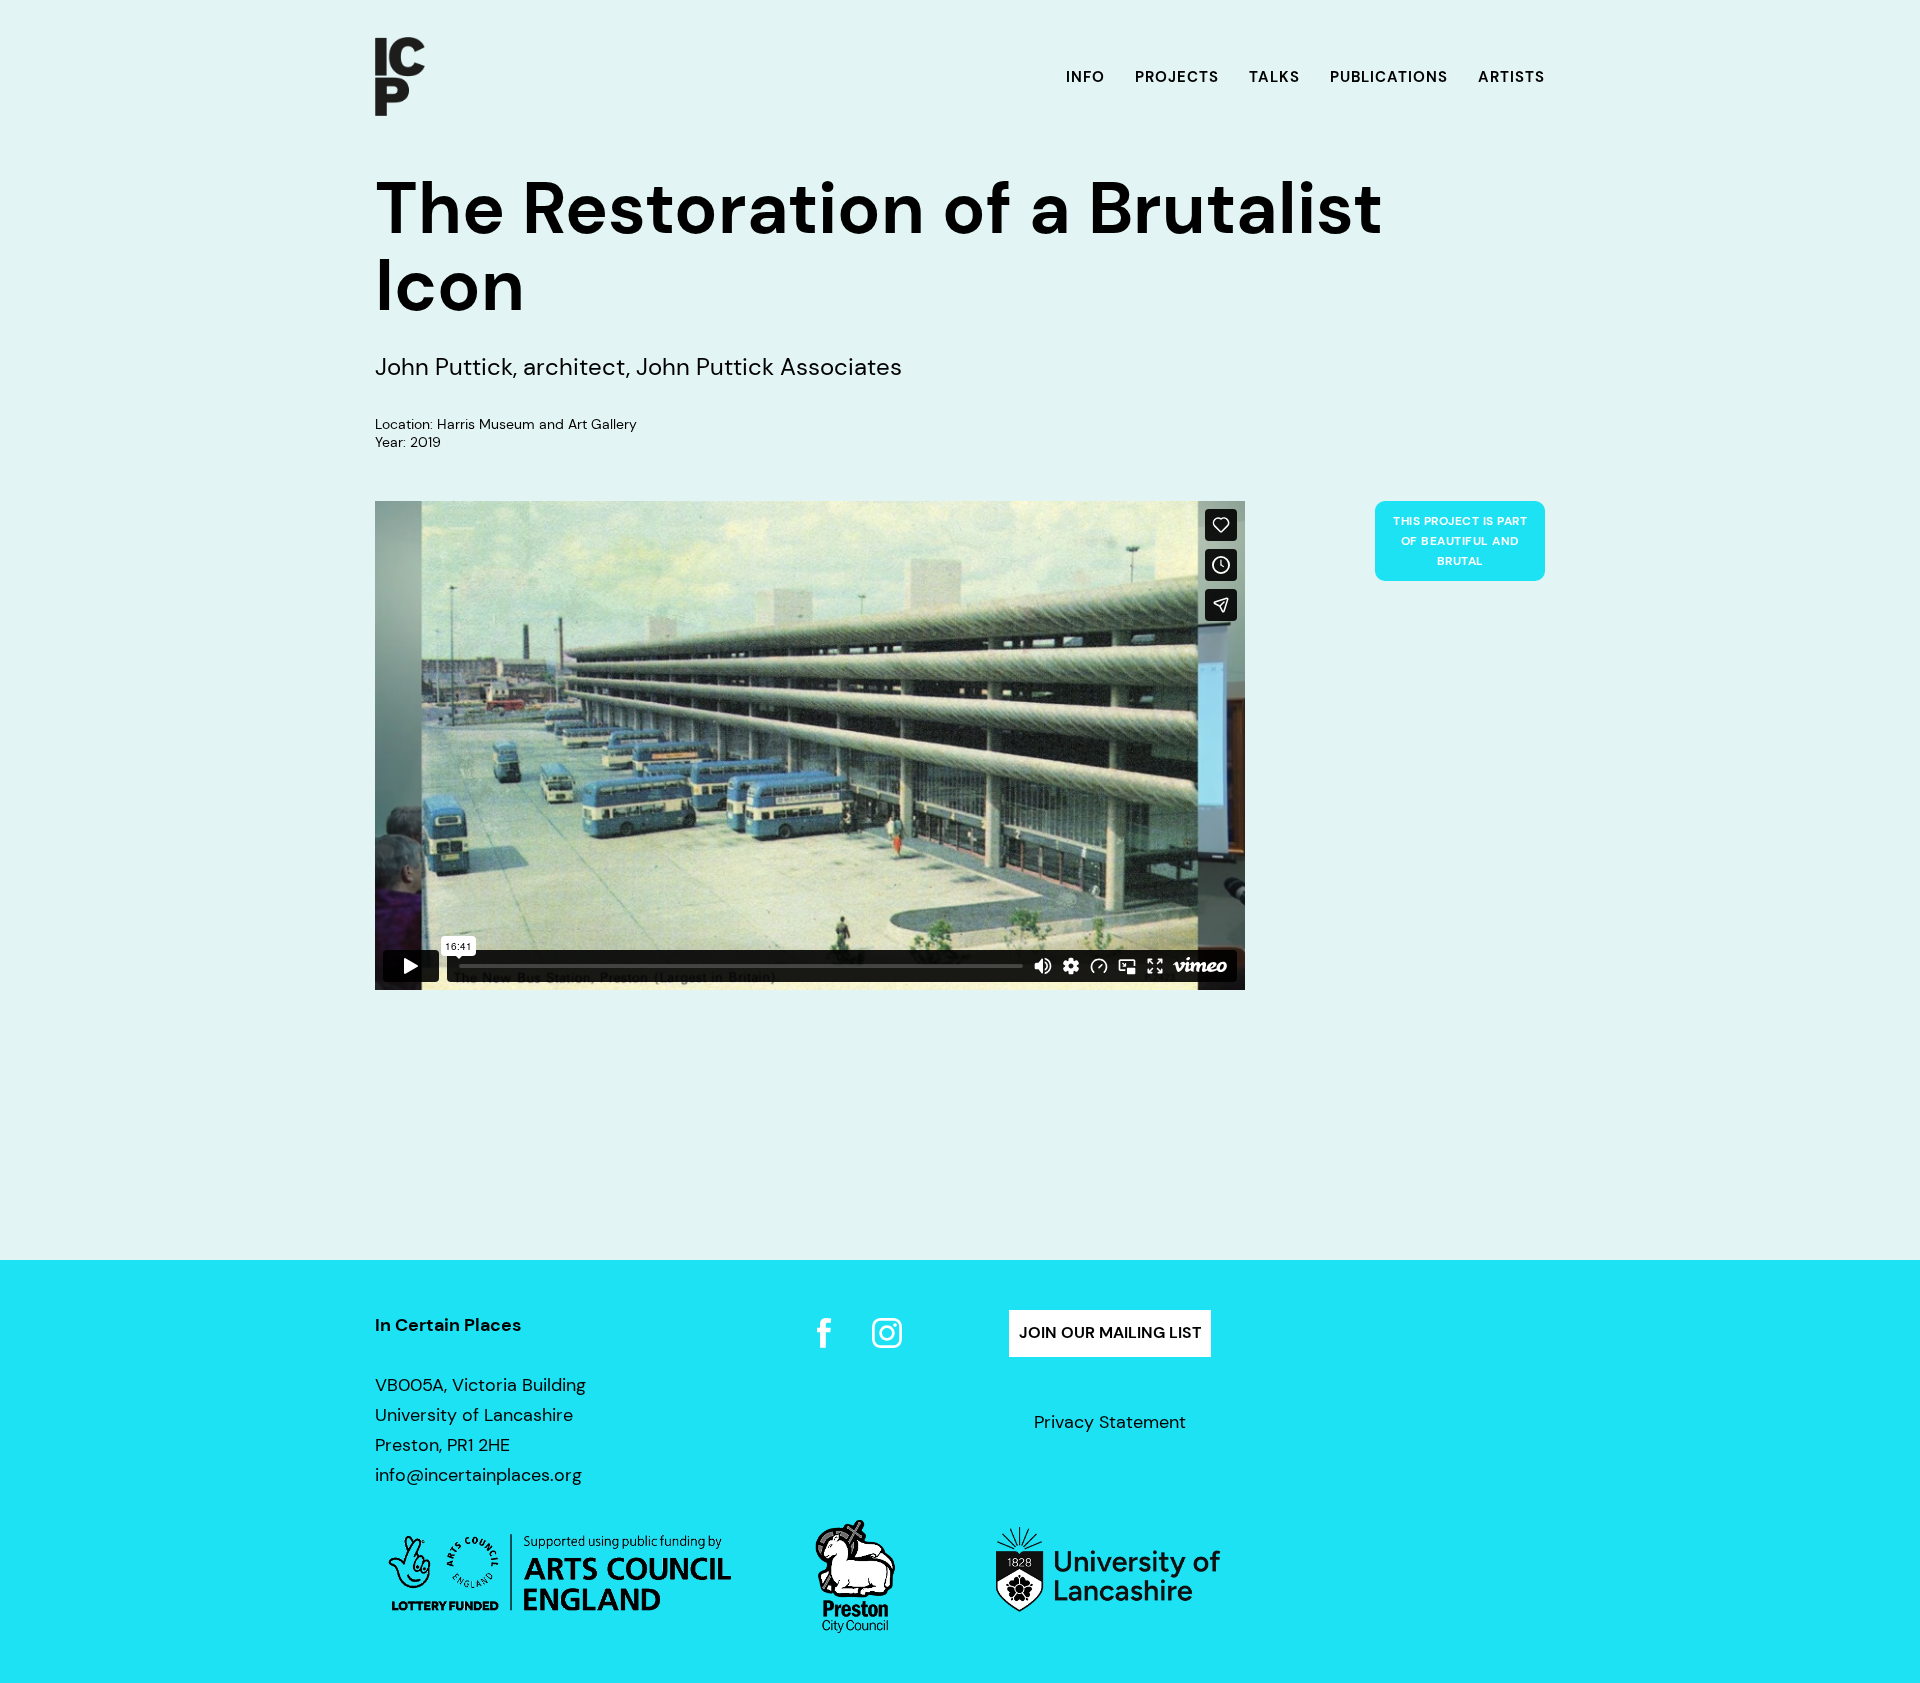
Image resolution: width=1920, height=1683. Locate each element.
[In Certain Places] (400, 78)
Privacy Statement (1110, 1422)
